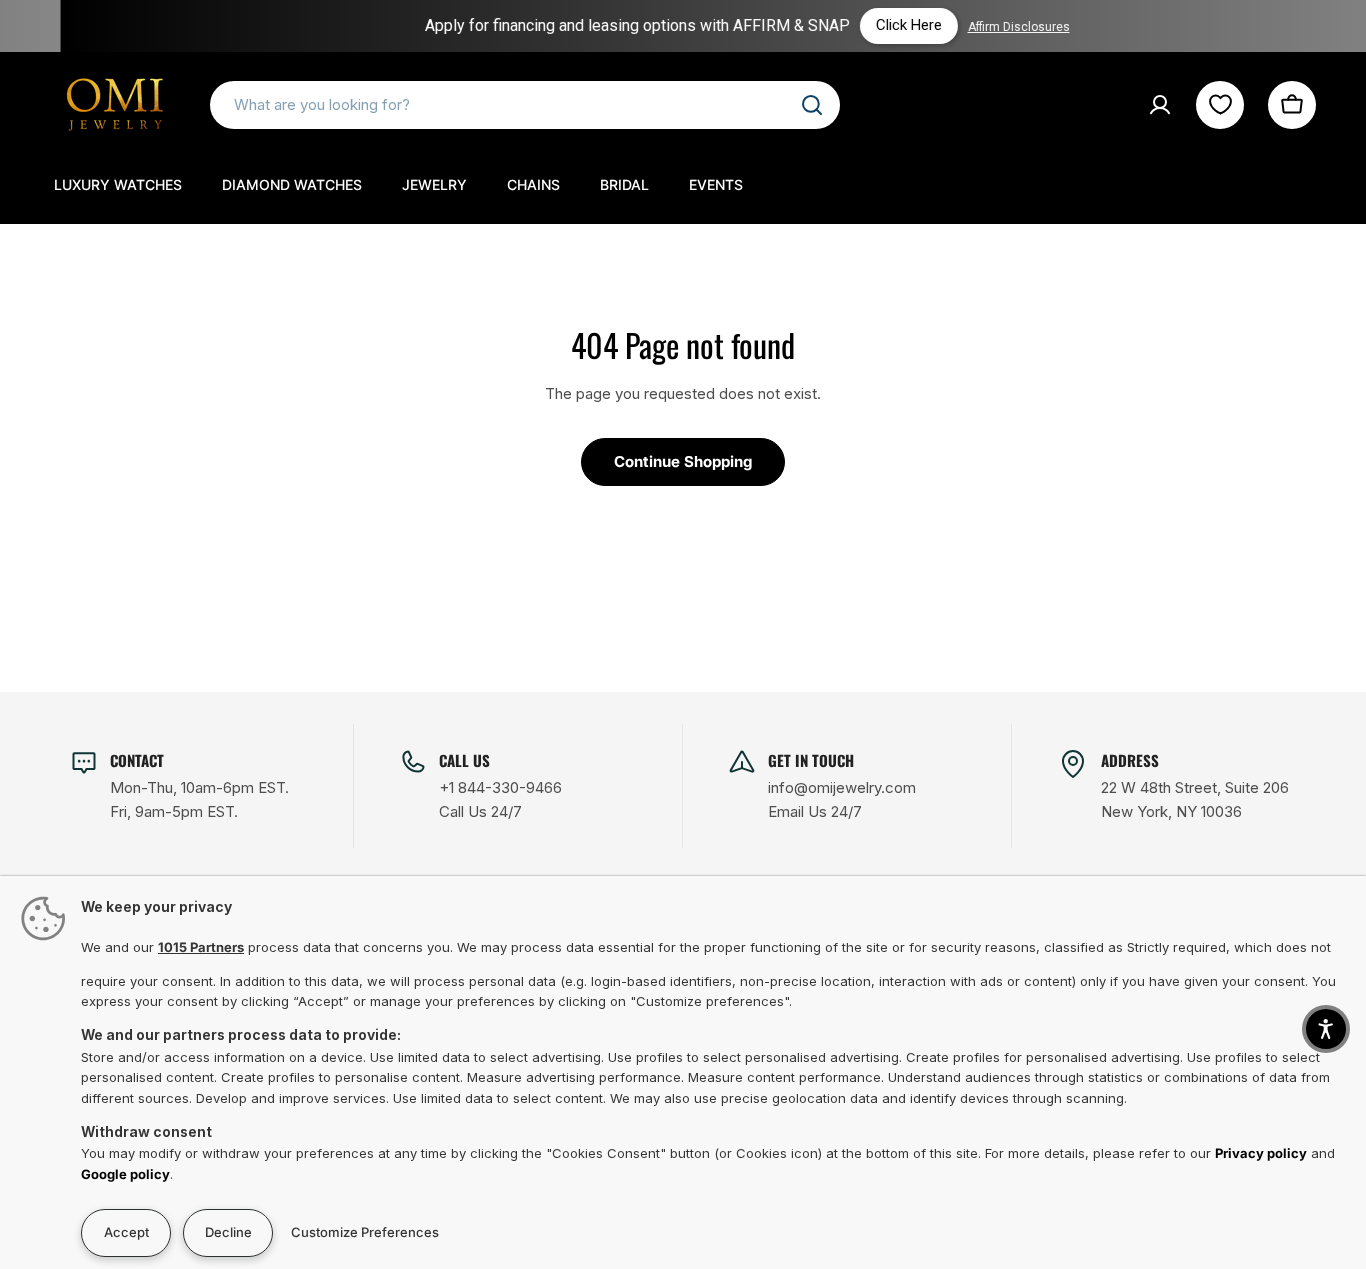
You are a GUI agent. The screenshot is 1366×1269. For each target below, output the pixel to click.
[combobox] (525, 105)
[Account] (1160, 105)
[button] (1326, 1029)
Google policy (125, 1174)
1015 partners (201, 947)
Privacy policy (1261, 1153)
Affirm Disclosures (990, 27)
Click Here (880, 25)
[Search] (812, 105)
